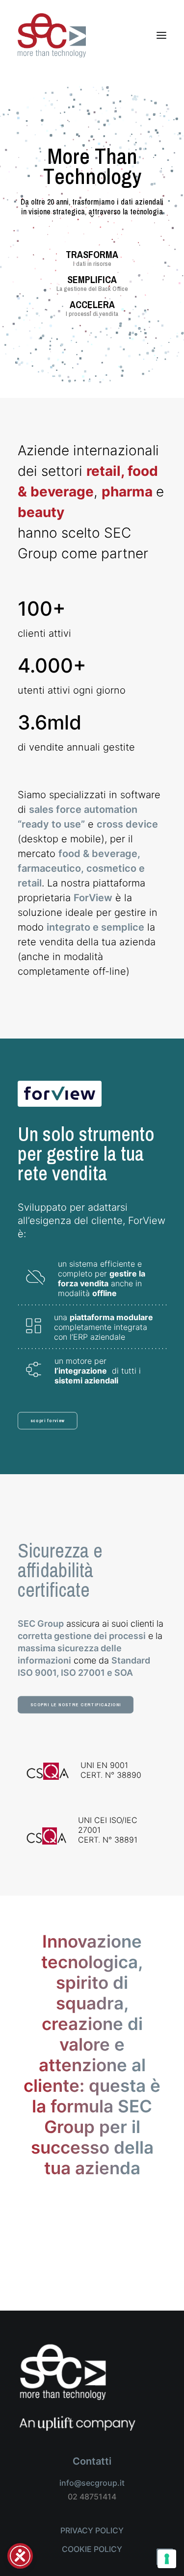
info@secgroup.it (92, 2483)
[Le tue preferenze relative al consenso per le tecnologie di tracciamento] (167, 2559)
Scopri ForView (48, 1420)
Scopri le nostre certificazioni (76, 1704)
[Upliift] (77, 2387)
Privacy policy (92, 2530)
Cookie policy (92, 2549)
